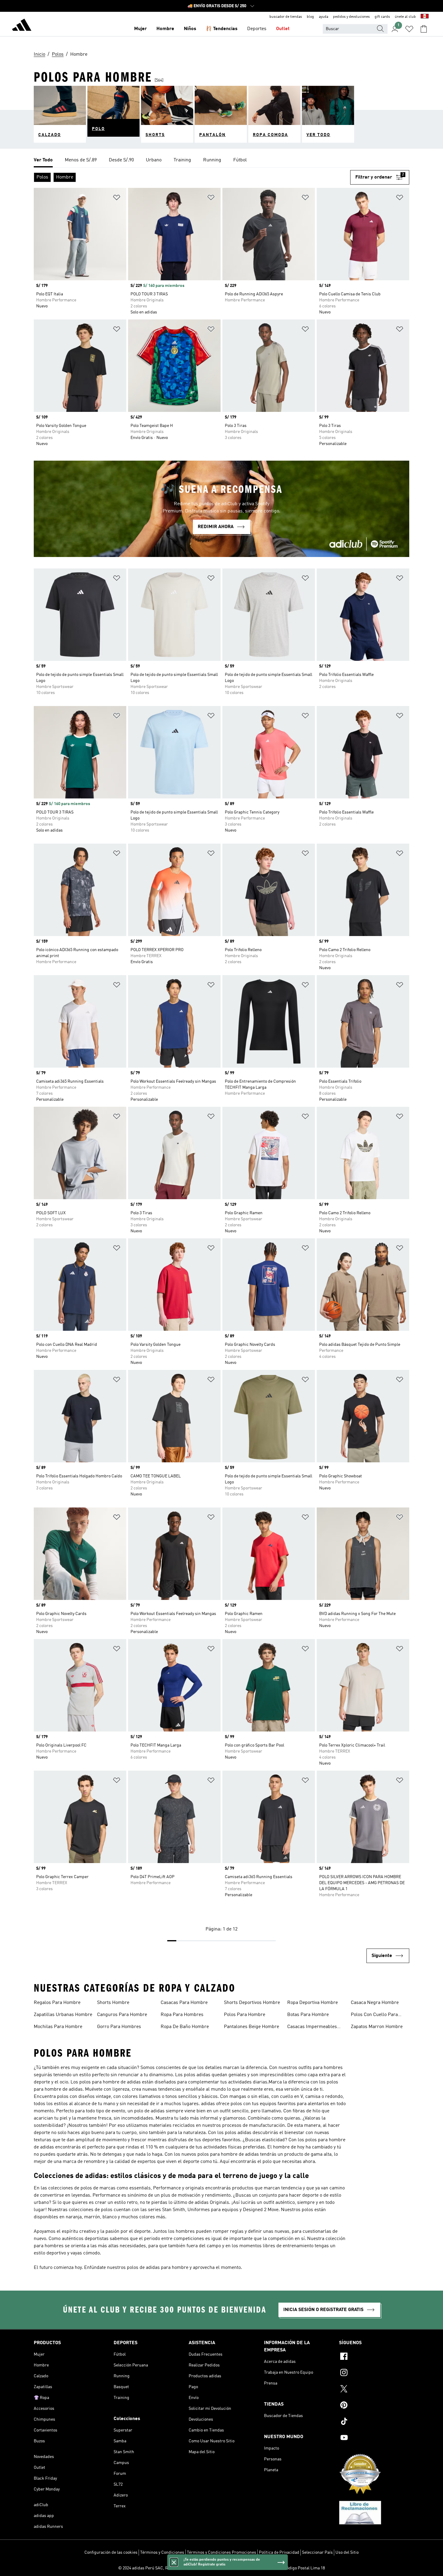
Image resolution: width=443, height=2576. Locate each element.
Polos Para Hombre (245, 2015)
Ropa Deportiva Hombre (313, 2003)
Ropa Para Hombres (182, 2015)
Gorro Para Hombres (119, 2027)
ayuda (324, 17)
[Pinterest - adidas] (374, 2406)
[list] (222, 160)
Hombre (165, 29)
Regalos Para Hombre (57, 2003)
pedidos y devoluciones (351, 17)
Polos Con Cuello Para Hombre (374, 2015)
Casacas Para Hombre (184, 2003)
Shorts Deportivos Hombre (252, 2003)
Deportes (257, 29)
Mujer (140, 29)
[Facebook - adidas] (374, 2357)
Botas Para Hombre (308, 2015)
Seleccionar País (317, 2553)
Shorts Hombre (113, 2003)
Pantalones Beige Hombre (251, 2027)
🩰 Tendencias (222, 29)
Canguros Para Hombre (122, 2015)
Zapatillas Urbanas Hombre (63, 2015)
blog (310, 17)
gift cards (382, 17)
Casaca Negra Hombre (375, 2003)
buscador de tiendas (286, 17)
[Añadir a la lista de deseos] (117, 199)
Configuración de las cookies (111, 2553)
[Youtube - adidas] (374, 2438)
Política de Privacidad (279, 2553)
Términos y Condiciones (162, 2553)
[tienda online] (22, 26)
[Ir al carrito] (424, 29)
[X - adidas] (374, 2390)
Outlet (283, 29)
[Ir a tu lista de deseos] (409, 29)
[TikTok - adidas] (374, 2422)
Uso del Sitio (347, 2553)
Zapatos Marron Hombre (377, 2027)
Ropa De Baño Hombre (185, 2027)
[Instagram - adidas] (374, 2373)
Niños (190, 29)
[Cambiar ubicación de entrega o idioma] (425, 17)
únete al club (405, 17)
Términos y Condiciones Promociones (222, 2553)
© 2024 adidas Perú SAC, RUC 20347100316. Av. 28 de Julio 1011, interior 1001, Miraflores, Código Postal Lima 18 (222, 2568)
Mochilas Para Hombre (58, 2027)
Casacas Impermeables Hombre (312, 2027)
